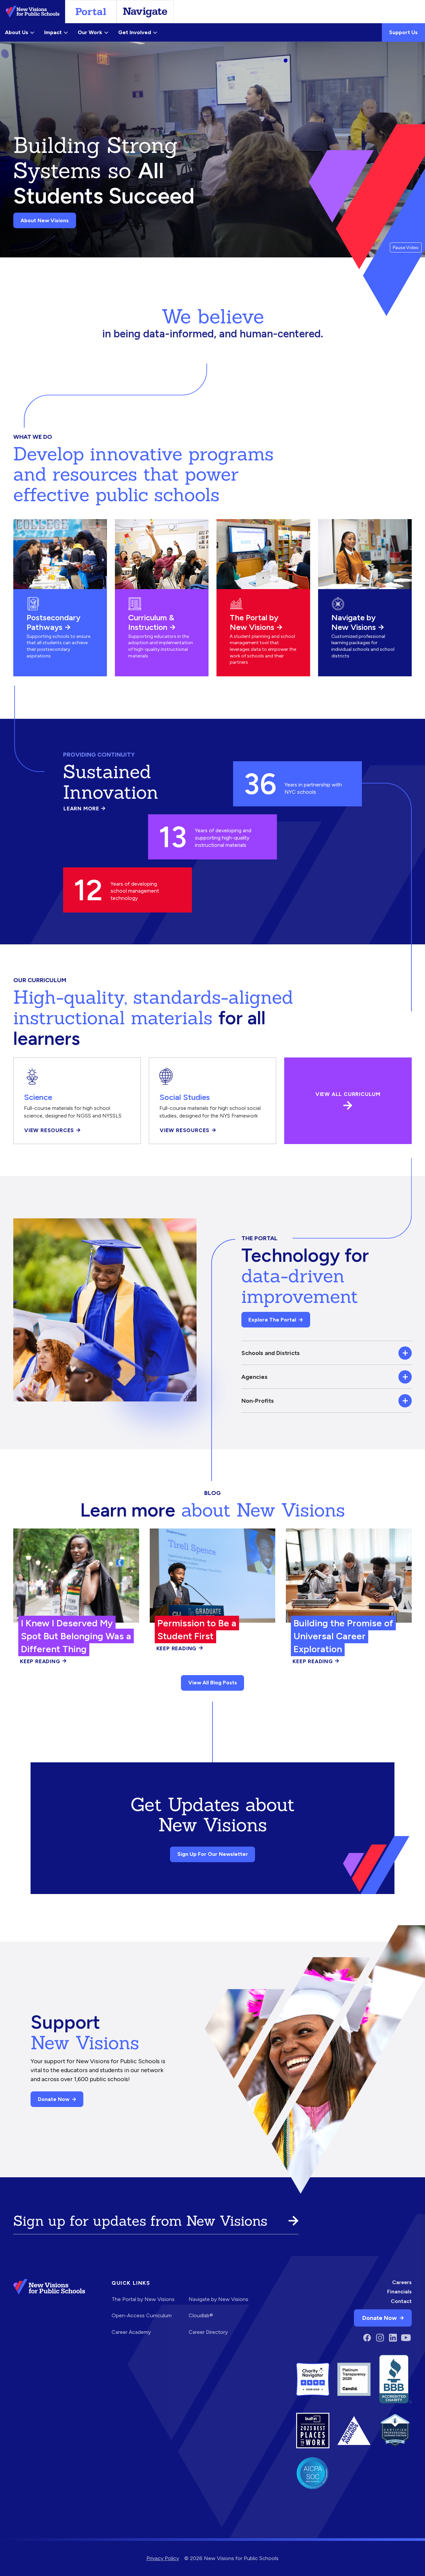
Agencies (255, 1377)
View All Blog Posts (213, 1683)
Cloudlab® (201, 2315)
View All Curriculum (348, 1094)
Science (38, 1097)
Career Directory (208, 2332)
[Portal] (91, 12)
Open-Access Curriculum (142, 2315)
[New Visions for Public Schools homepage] (49, 2312)
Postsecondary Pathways (53, 622)
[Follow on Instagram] (380, 2338)
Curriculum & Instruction (151, 622)
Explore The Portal (272, 1320)
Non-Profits (258, 1401)
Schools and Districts (271, 1353)
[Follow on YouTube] (406, 2338)
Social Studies (185, 1097)
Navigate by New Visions (354, 622)
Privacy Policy (163, 2558)
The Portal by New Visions (254, 622)
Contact (401, 2301)
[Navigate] (145, 12)
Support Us (403, 32)
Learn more (85, 809)
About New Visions (45, 220)
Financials (399, 2292)
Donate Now (54, 2099)
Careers (402, 2282)
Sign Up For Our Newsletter (213, 1854)
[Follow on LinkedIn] (393, 2338)
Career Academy (131, 2332)
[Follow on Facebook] (367, 2338)
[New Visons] (33, 12)
